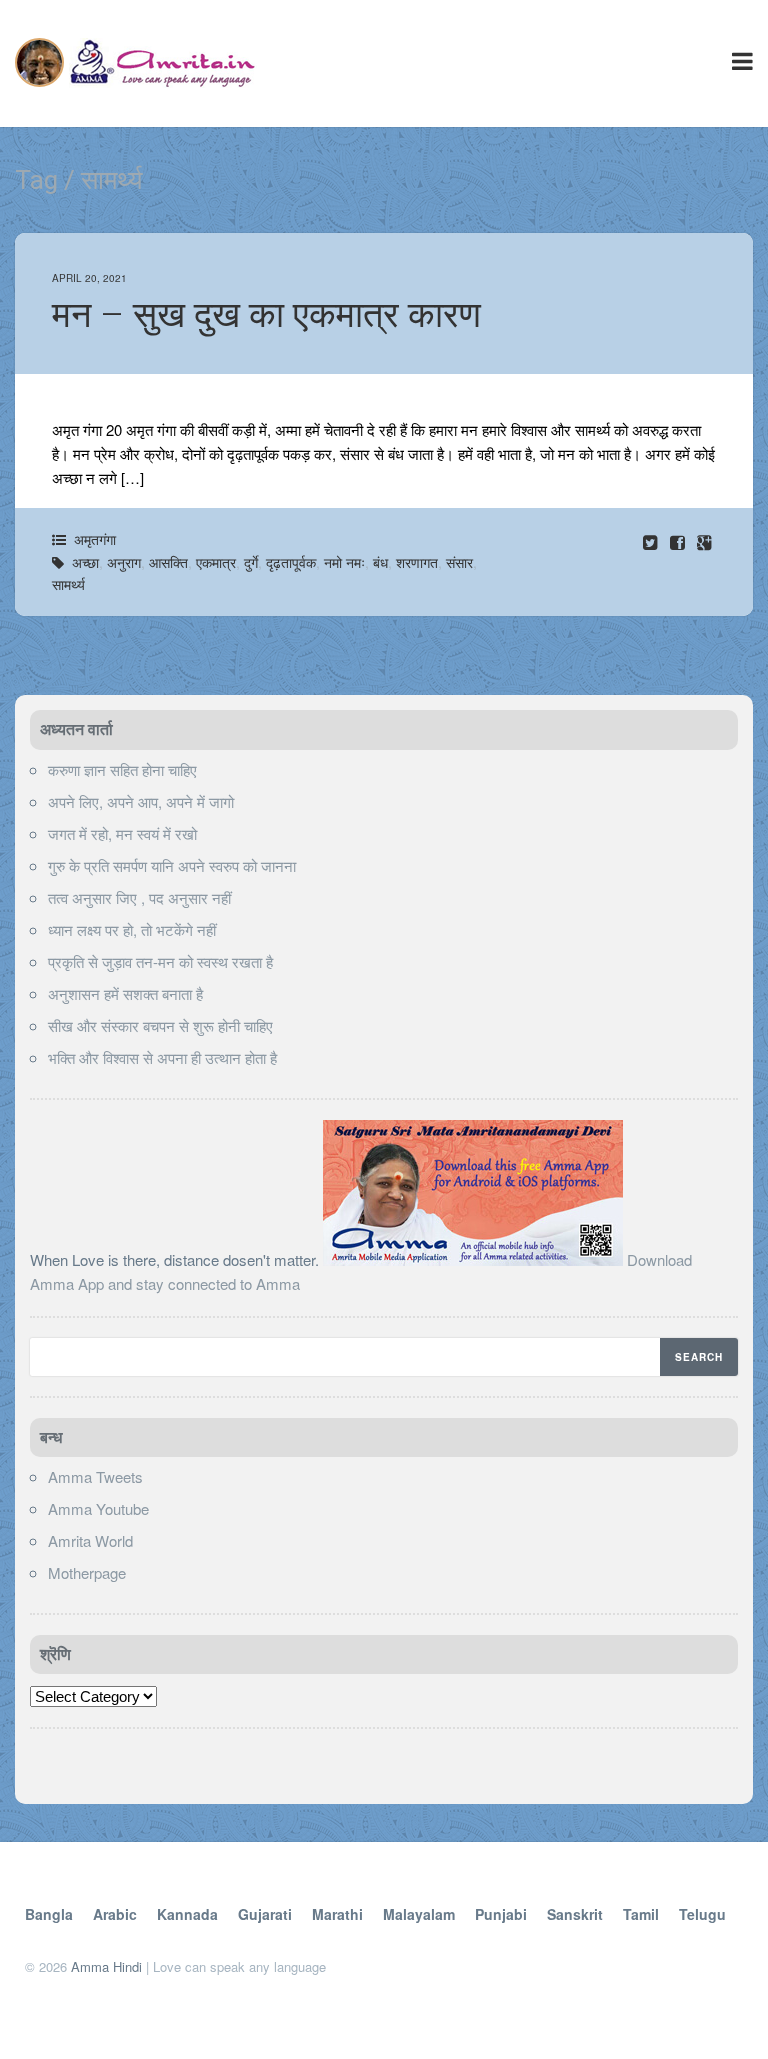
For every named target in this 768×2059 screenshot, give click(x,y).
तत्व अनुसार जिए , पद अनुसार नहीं (139, 897)
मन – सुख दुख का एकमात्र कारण (266, 315)
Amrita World (90, 1540)
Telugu (702, 1914)
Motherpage (87, 1572)
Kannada (187, 1914)
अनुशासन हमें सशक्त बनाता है (125, 993)
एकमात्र (216, 562)
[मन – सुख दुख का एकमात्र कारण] (679, 541)
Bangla (49, 1914)
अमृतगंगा (95, 539)
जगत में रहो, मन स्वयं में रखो (122, 833)
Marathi (337, 1914)
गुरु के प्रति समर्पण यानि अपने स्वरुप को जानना (172, 865)
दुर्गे (251, 562)
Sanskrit (575, 1914)
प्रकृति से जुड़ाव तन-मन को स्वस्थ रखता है (160, 961)
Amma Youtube (98, 1508)
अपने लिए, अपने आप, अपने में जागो (141, 801)
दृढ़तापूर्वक (291, 562)
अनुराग (124, 562)
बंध (380, 562)
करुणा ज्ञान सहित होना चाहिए (122, 769)
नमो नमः (344, 562)
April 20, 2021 (89, 278)
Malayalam (419, 1914)
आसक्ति (168, 562)
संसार (459, 562)
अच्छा (85, 562)
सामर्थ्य (68, 584)
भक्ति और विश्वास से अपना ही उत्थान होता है (162, 1057)
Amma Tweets (95, 1476)
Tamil (641, 1914)
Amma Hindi (106, 1966)
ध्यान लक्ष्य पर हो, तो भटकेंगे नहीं (132, 929)
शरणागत (417, 562)
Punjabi (501, 1914)
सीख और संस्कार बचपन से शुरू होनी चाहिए (160, 1025)
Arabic (115, 1914)
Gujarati (265, 1914)
